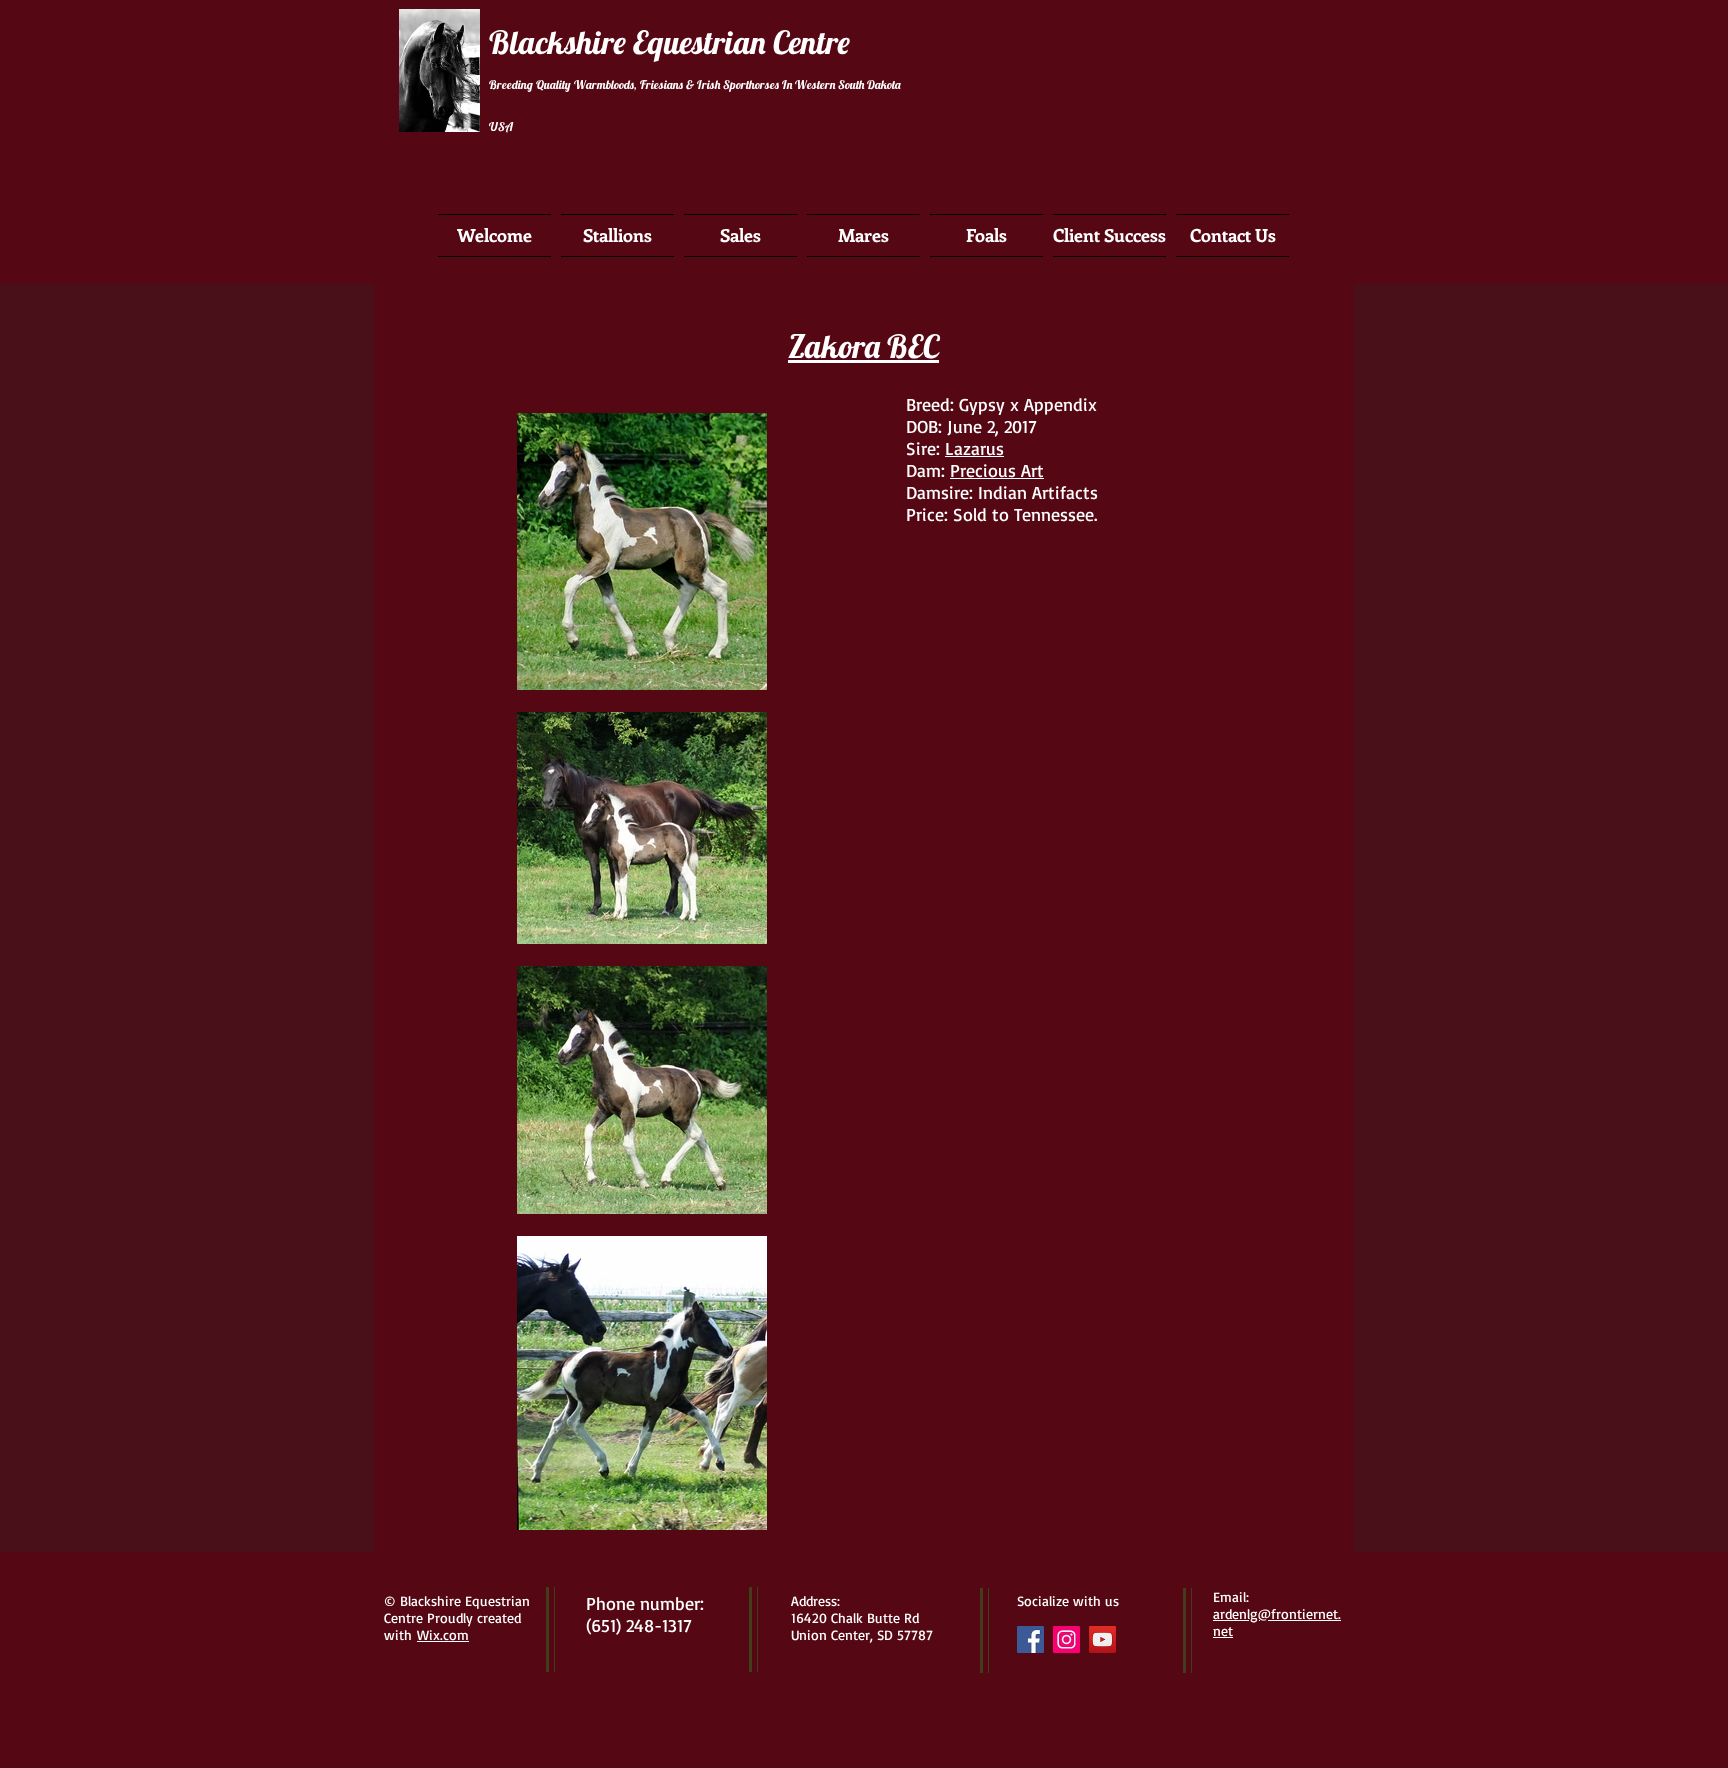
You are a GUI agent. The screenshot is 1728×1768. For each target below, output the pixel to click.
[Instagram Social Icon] (1066, 1639)
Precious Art (997, 470)
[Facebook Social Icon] (1030, 1639)
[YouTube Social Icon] (1102, 1639)
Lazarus (974, 448)
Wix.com (443, 1634)
